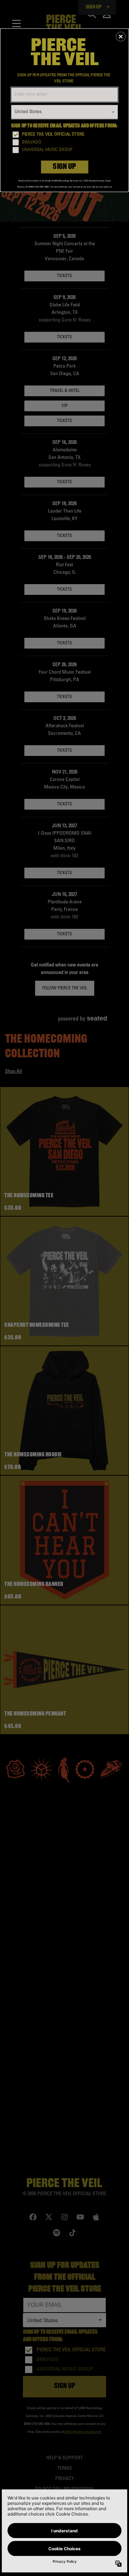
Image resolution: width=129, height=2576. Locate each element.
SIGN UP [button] (64, 167)
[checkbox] (65, 135)
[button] (121, 37)
